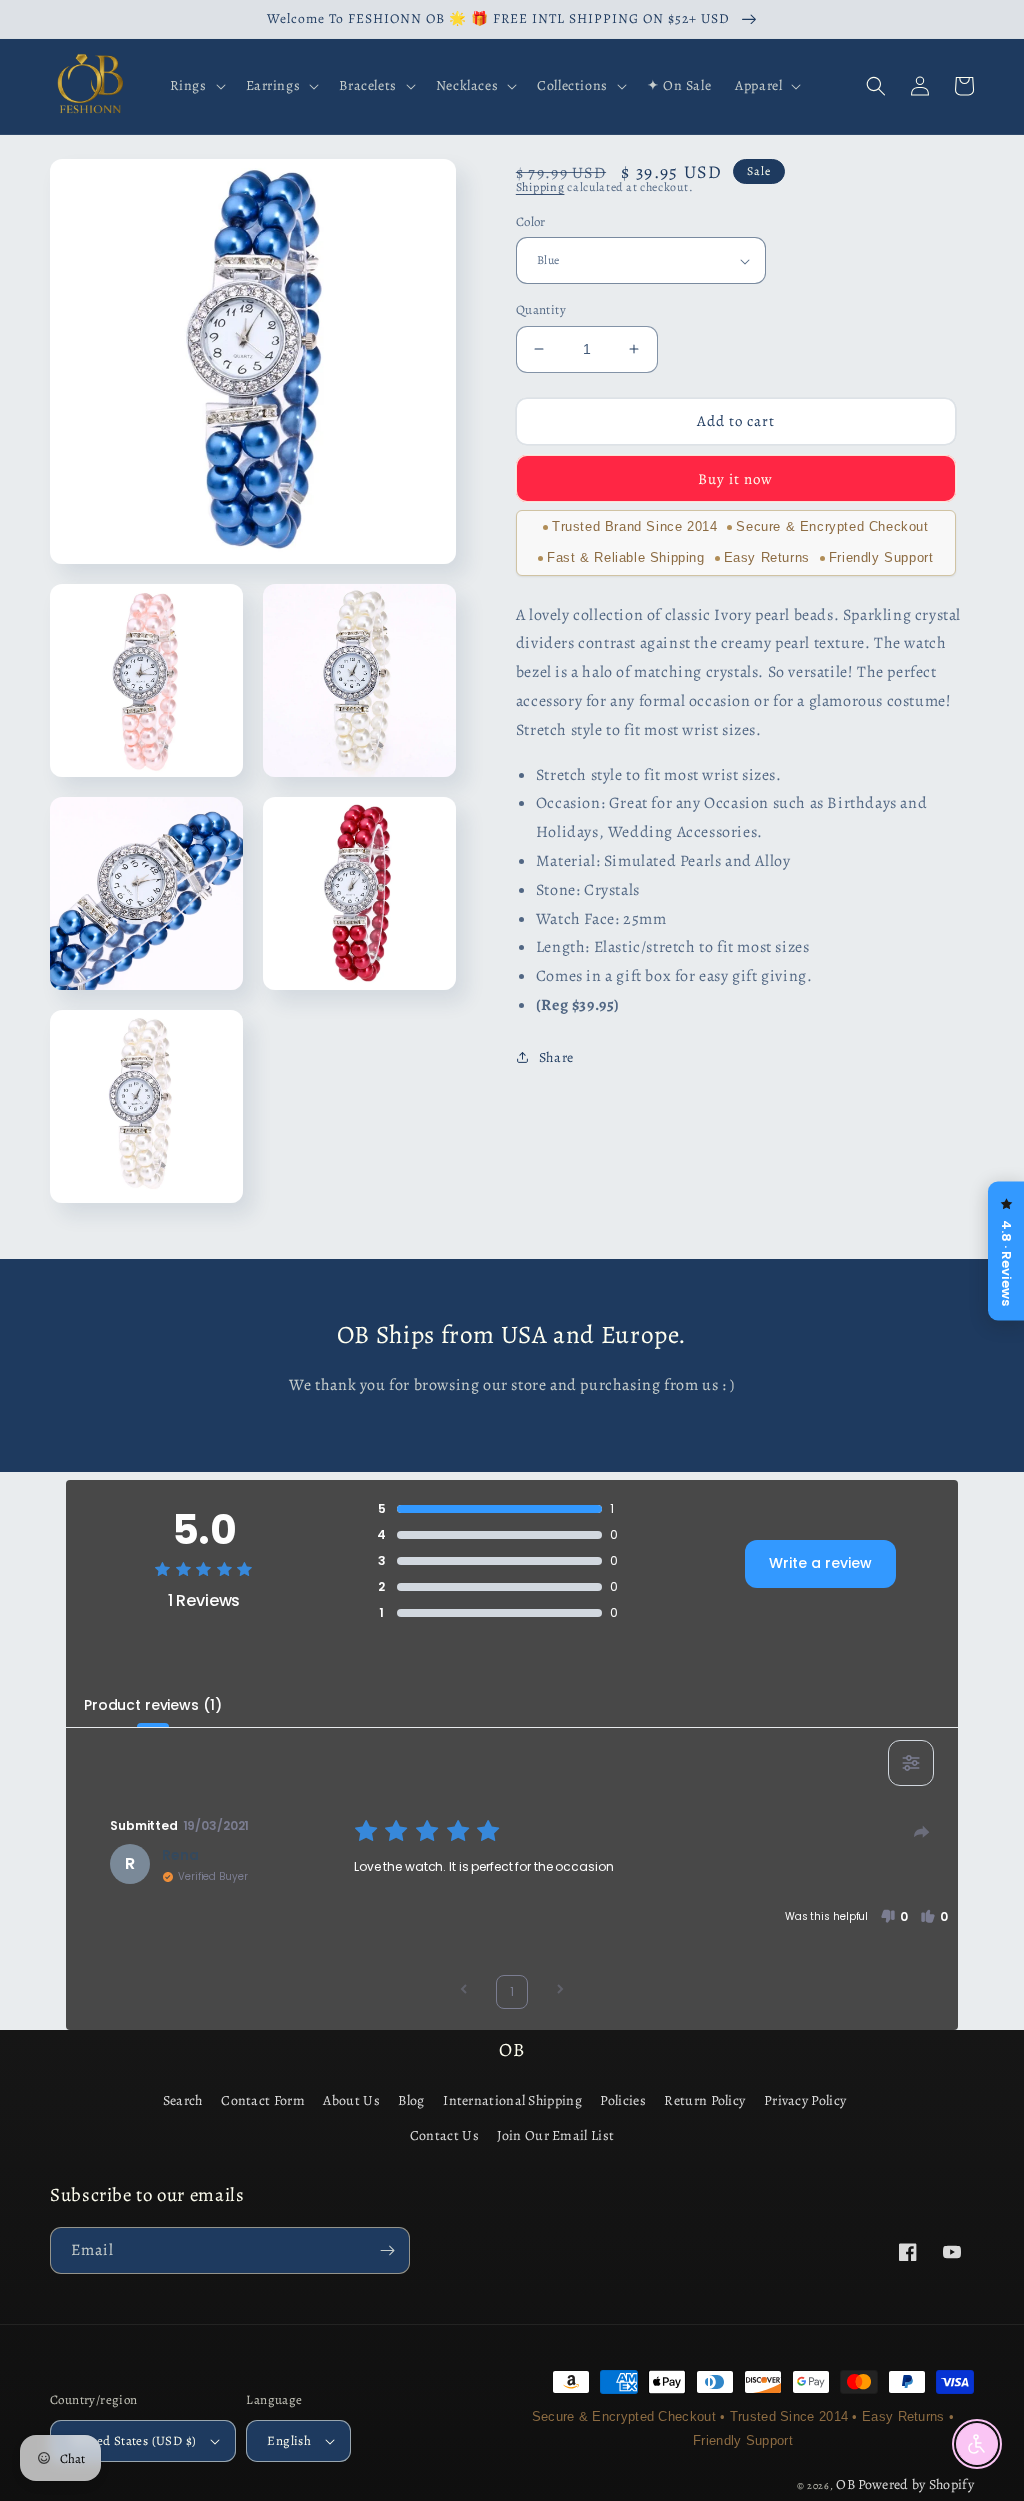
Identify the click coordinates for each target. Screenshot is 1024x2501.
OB (845, 2484)
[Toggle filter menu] (911, 1763)
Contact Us (444, 2135)
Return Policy (704, 2100)
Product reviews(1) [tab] (152, 1705)
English (289, 2440)
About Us (351, 2100)
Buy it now (735, 479)
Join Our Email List (555, 2135)
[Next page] (560, 1991)
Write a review (820, 1563)
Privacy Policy (805, 2100)
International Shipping (512, 2100)
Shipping (540, 187)
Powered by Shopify (916, 2484)
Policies (622, 2100)
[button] (196, 86)
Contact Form (263, 2100)
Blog (411, 2100)
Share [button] (556, 1057)
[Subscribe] (387, 2250)
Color (531, 221)
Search (183, 2100)
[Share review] (922, 1832)
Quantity (541, 309)
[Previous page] (464, 1991)
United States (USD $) (133, 2440)
